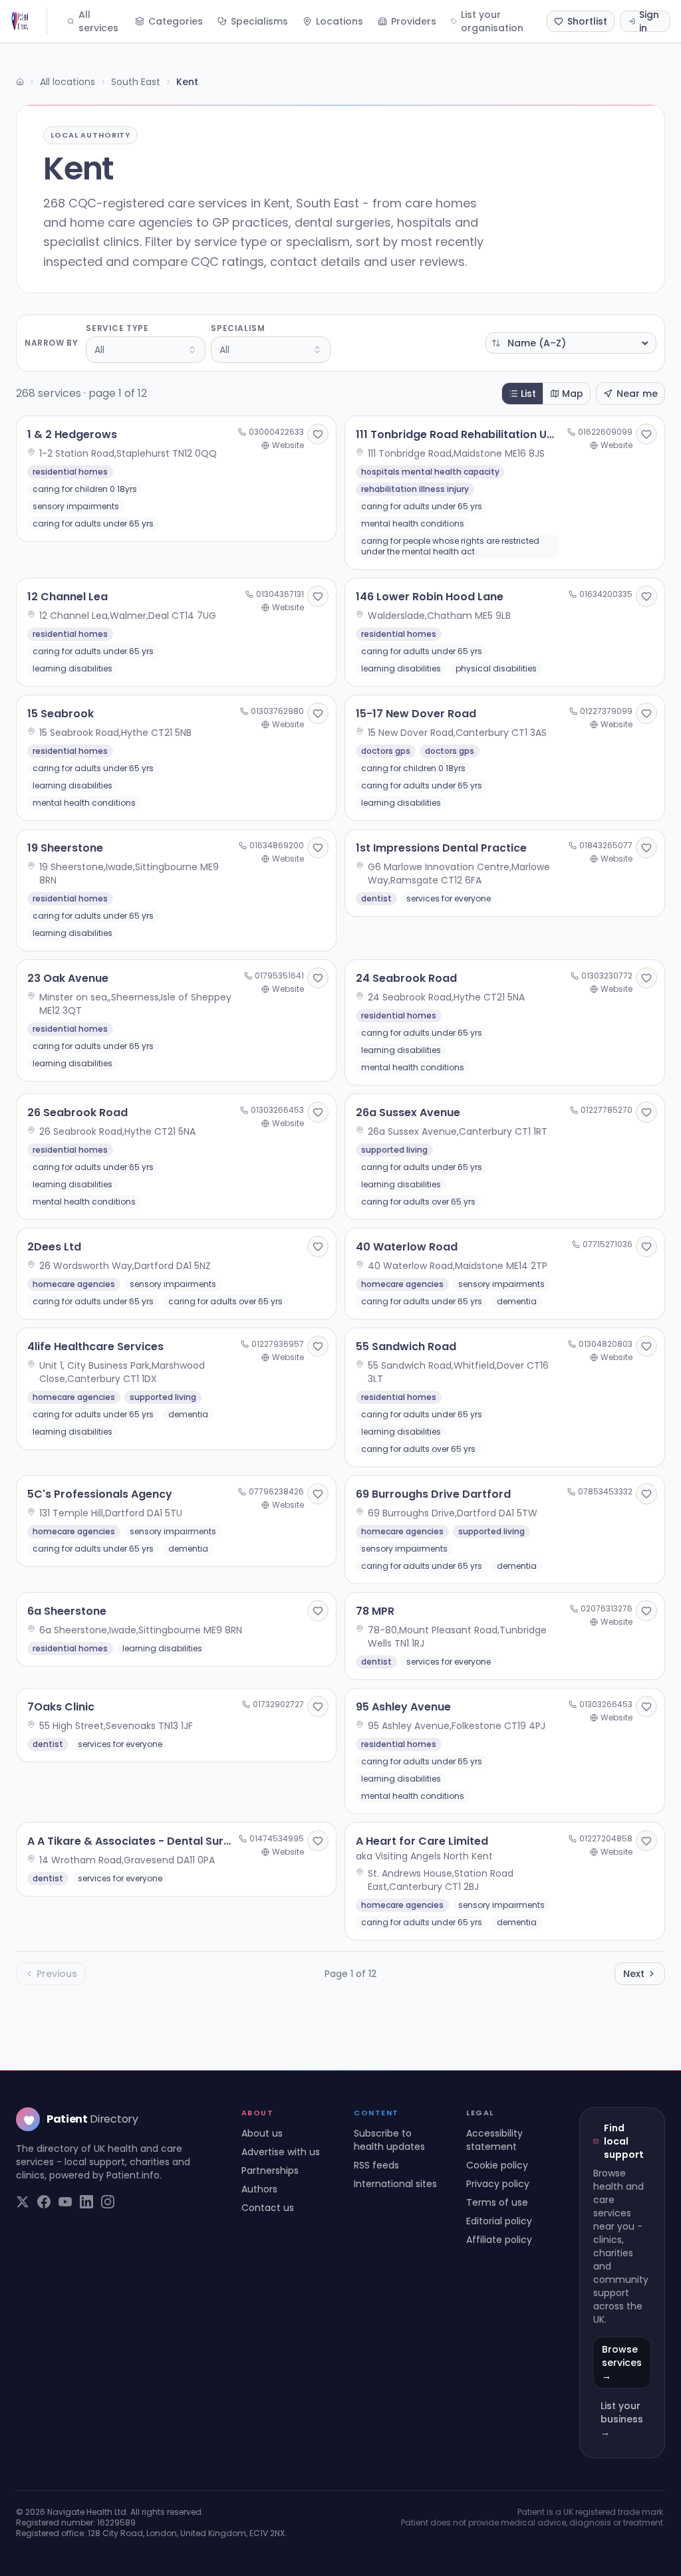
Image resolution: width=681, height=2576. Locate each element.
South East (136, 82)
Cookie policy (497, 2165)
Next (634, 1974)
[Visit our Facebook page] (44, 2202)
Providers (414, 21)
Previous (57, 1974)
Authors (259, 2189)
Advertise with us (281, 2152)
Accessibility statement (494, 2140)
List (528, 394)
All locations (68, 82)
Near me (637, 394)
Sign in (649, 21)
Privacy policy (498, 2184)
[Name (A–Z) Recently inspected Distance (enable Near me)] (571, 343)
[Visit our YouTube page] (65, 2202)
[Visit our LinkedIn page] (86, 2202)
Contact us (268, 2208)
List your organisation (492, 21)
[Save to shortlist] (318, 434)
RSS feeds (376, 2165)
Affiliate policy (499, 2240)
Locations (340, 21)
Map (573, 394)
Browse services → (622, 2363)
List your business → (622, 2419)
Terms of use (497, 2202)
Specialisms (259, 21)
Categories (176, 21)
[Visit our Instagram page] (108, 2202)
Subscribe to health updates (389, 2140)
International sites (395, 2184)
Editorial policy (499, 2221)
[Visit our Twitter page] (23, 2202)
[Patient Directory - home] (29, 21)
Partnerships (270, 2170)
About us (262, 2133)
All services (98, 21)
